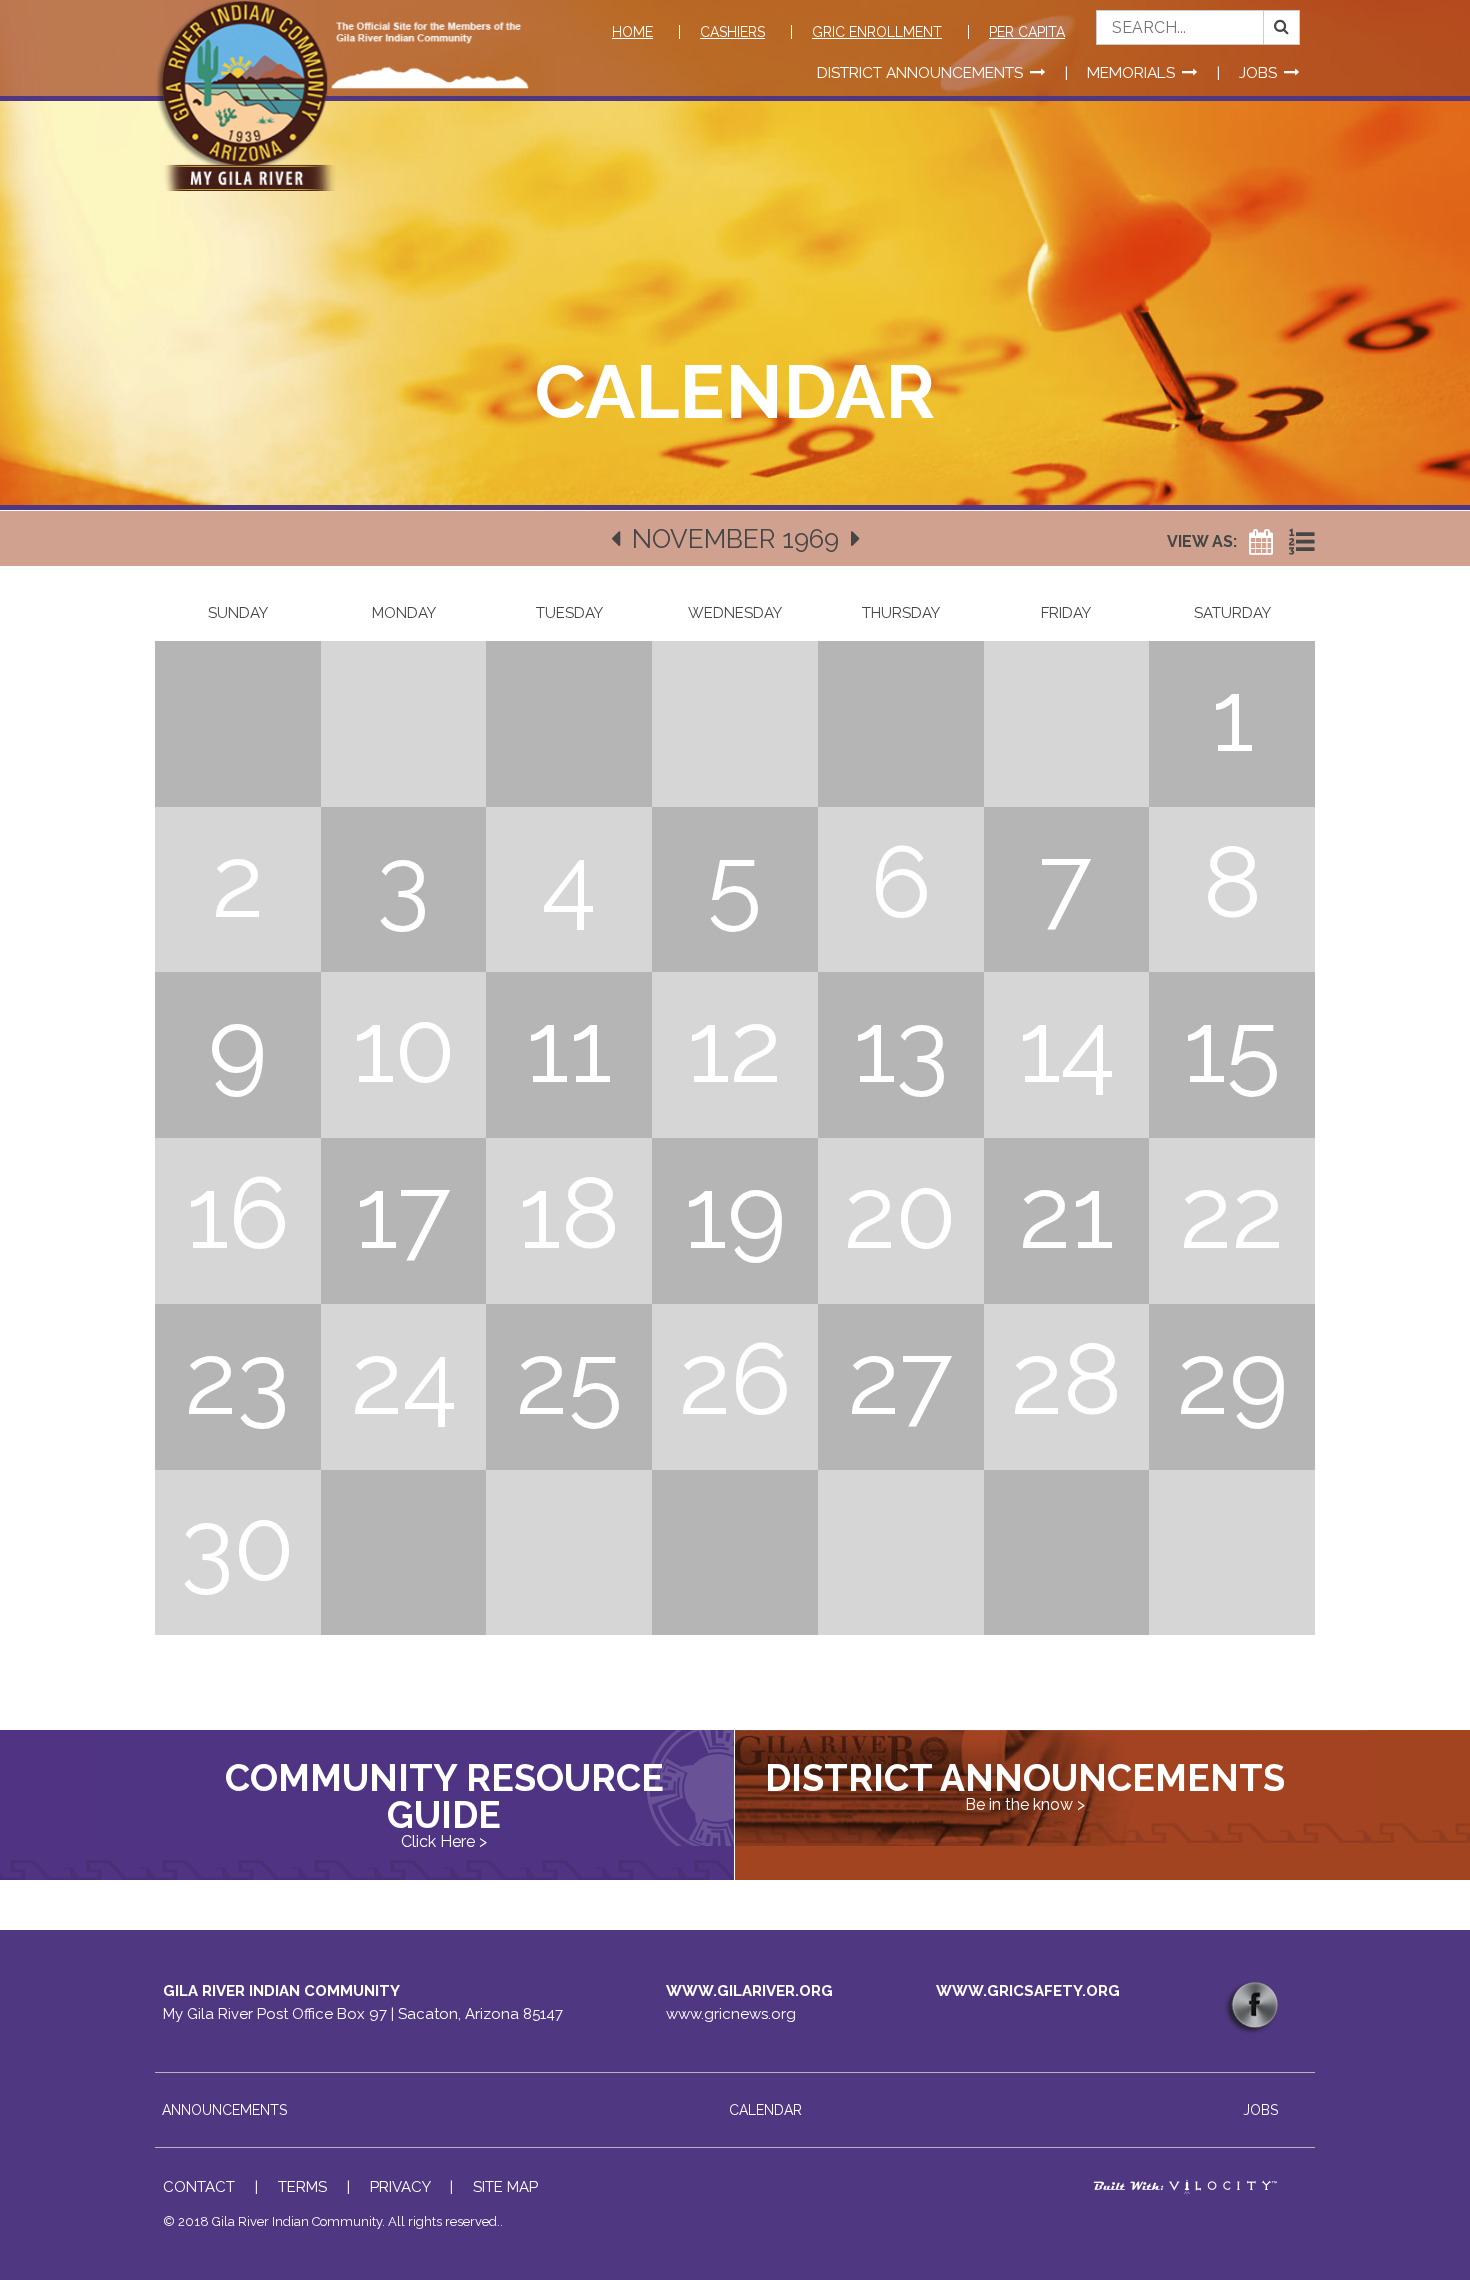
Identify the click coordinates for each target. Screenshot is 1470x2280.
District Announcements (1025, 1778)
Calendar (765, 2110)
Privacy (400, 2187)
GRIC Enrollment (877, 32)
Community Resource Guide (444, 1796)
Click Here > (444, 1841)
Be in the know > (1025, 1804)
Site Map (505, 2187)
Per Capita (1027, 32)
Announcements (224, 2110)
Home (632, 32)
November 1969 (735, 539)
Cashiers (732, 32)
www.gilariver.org (749, 1991)
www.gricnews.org (731, 2014)
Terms (302, 2187)
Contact (199, 2187)
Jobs (1260, 2110)
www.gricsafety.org (1028, 1991)
